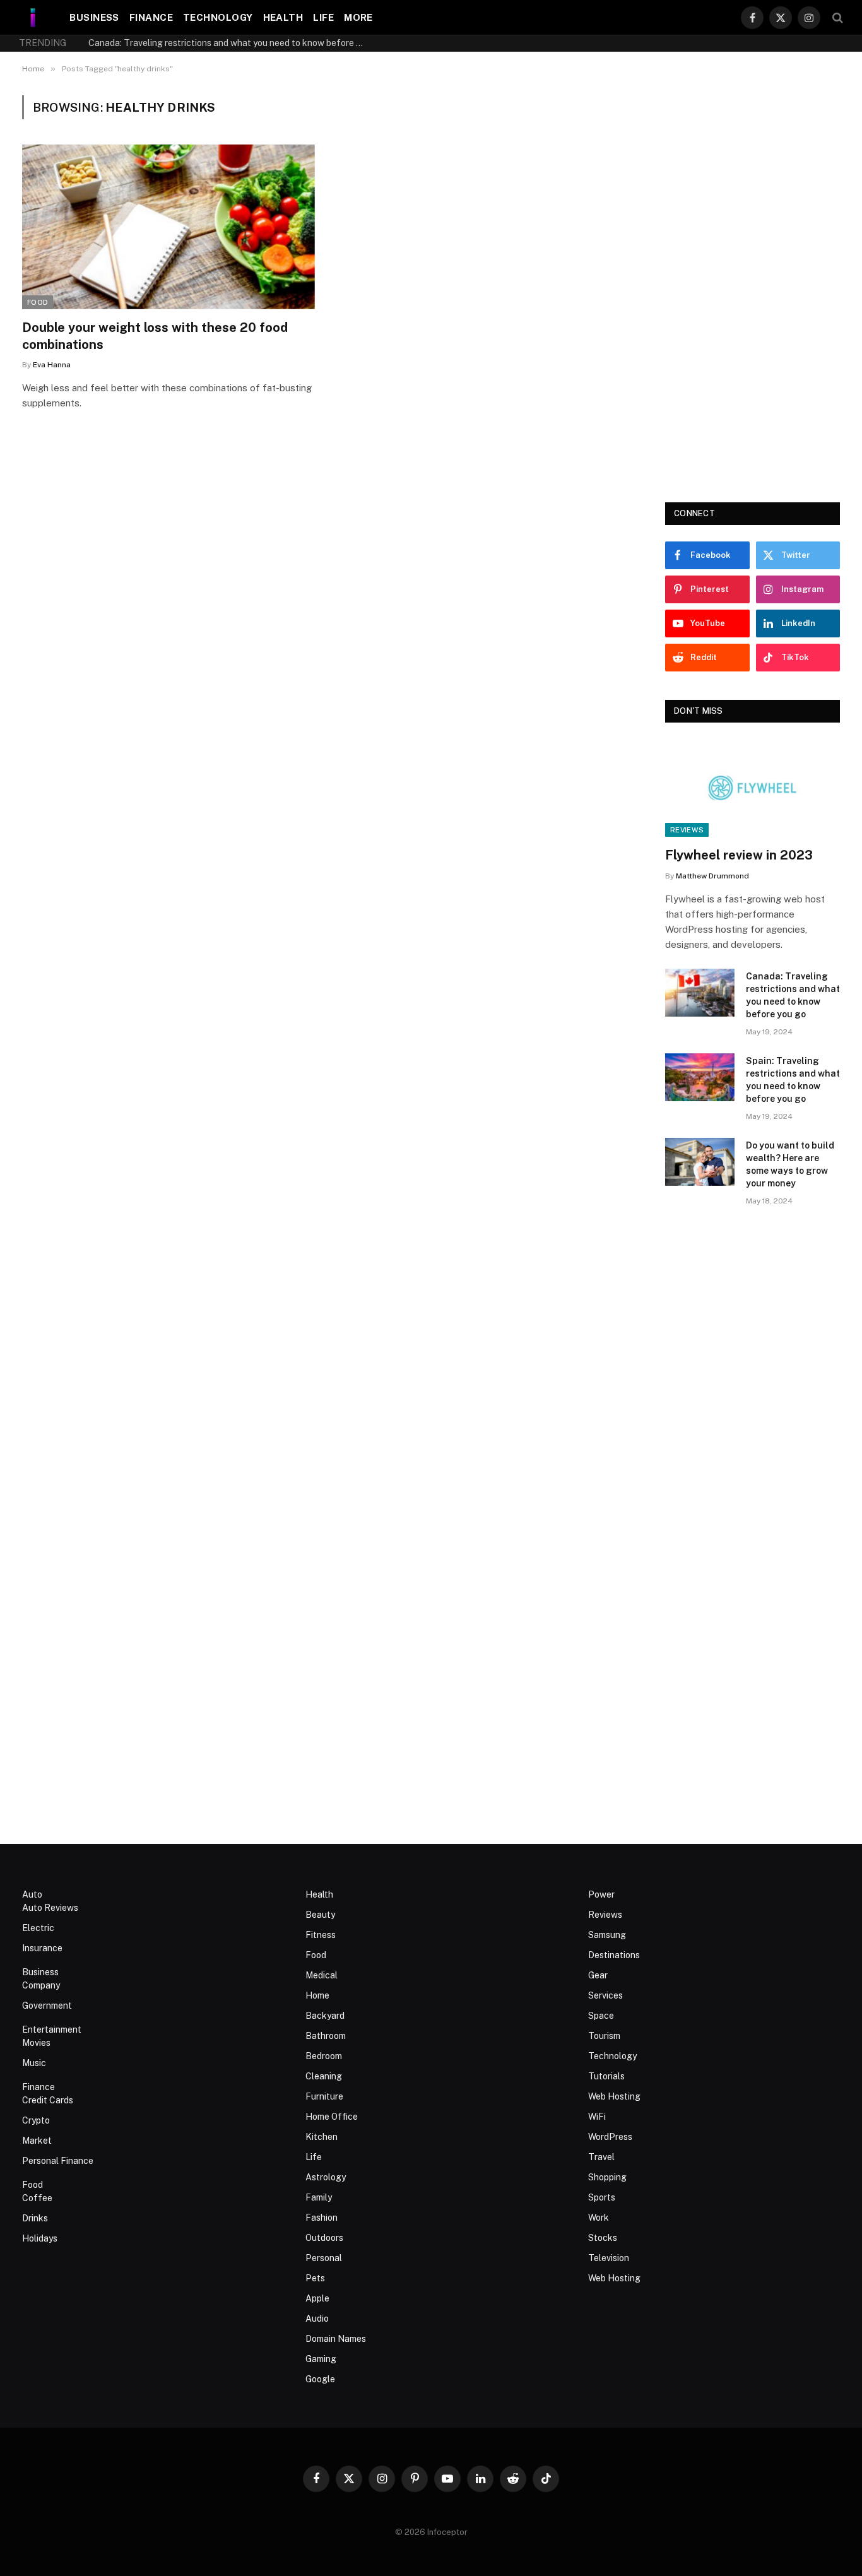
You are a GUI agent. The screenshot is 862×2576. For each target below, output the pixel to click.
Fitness (321, 1935)
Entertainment (52, 2029)
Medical (322, 1975)
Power (601, 1894)
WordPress (610, 2137)
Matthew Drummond (712, 876)
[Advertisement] (753, 285)
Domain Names (336, 2339)
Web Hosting (614, 2096)
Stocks (603, 2238)
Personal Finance (58, 2161)
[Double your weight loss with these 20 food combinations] (168, 227)
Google (320, 2379)
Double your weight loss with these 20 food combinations (155, 336)
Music (34, 2063)
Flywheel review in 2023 (739, 855)
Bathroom (326, 2036)
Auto (32, 1894)
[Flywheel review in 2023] (753, 788)
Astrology (326, 2177)
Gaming (321, 2359)
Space (601, 2016)
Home (317, 1995)
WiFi (597, 2117)
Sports (602, 2197)
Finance (151, 17)
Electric (38, 1928)
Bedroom (324, 2056)
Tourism (604, 2036)
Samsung (607, 1935)
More (358, 17)
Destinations (614, 1955)
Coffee (37, 2198)
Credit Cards (48, 2100)
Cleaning (324, 2076)
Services (605, 1995)
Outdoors (324, 2238)
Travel (601, 2157)
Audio (317, 2319)
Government (47, 2006)
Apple (317, 2298)
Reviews (687, 830)
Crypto (36, 2120)
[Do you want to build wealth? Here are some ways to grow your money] (700, 1162)
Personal (324, 2258)
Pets (315, 2278)
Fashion (322, 2218)
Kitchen (322, 2137)
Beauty (320, 1915)
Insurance (42, 1948)
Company (41, 1985)
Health (283, 17)
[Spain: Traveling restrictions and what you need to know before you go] (700, 1077)
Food (38, 302)
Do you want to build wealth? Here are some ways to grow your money (790, 1164)
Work (599, 2218)
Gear (598, 1975)
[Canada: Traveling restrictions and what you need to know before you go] (700, 993)
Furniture (324, 2096)
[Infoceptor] (33, 17)
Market (37, 2141)
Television (609, 2258)
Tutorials (606, 2076)
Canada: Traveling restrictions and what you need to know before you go (230, 43)
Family (319, 2197)
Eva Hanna (52, 365)
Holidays (40, 2238)
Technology (218, 17)
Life (323, 17)
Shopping (607, 2177)
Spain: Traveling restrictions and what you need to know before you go (793, 1080)
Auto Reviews (50, 1908)
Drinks (35, 2218)
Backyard (325, 2016)
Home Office (332, 2117)
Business (94, 17)
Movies (36, 2043)
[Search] (836, 17)
